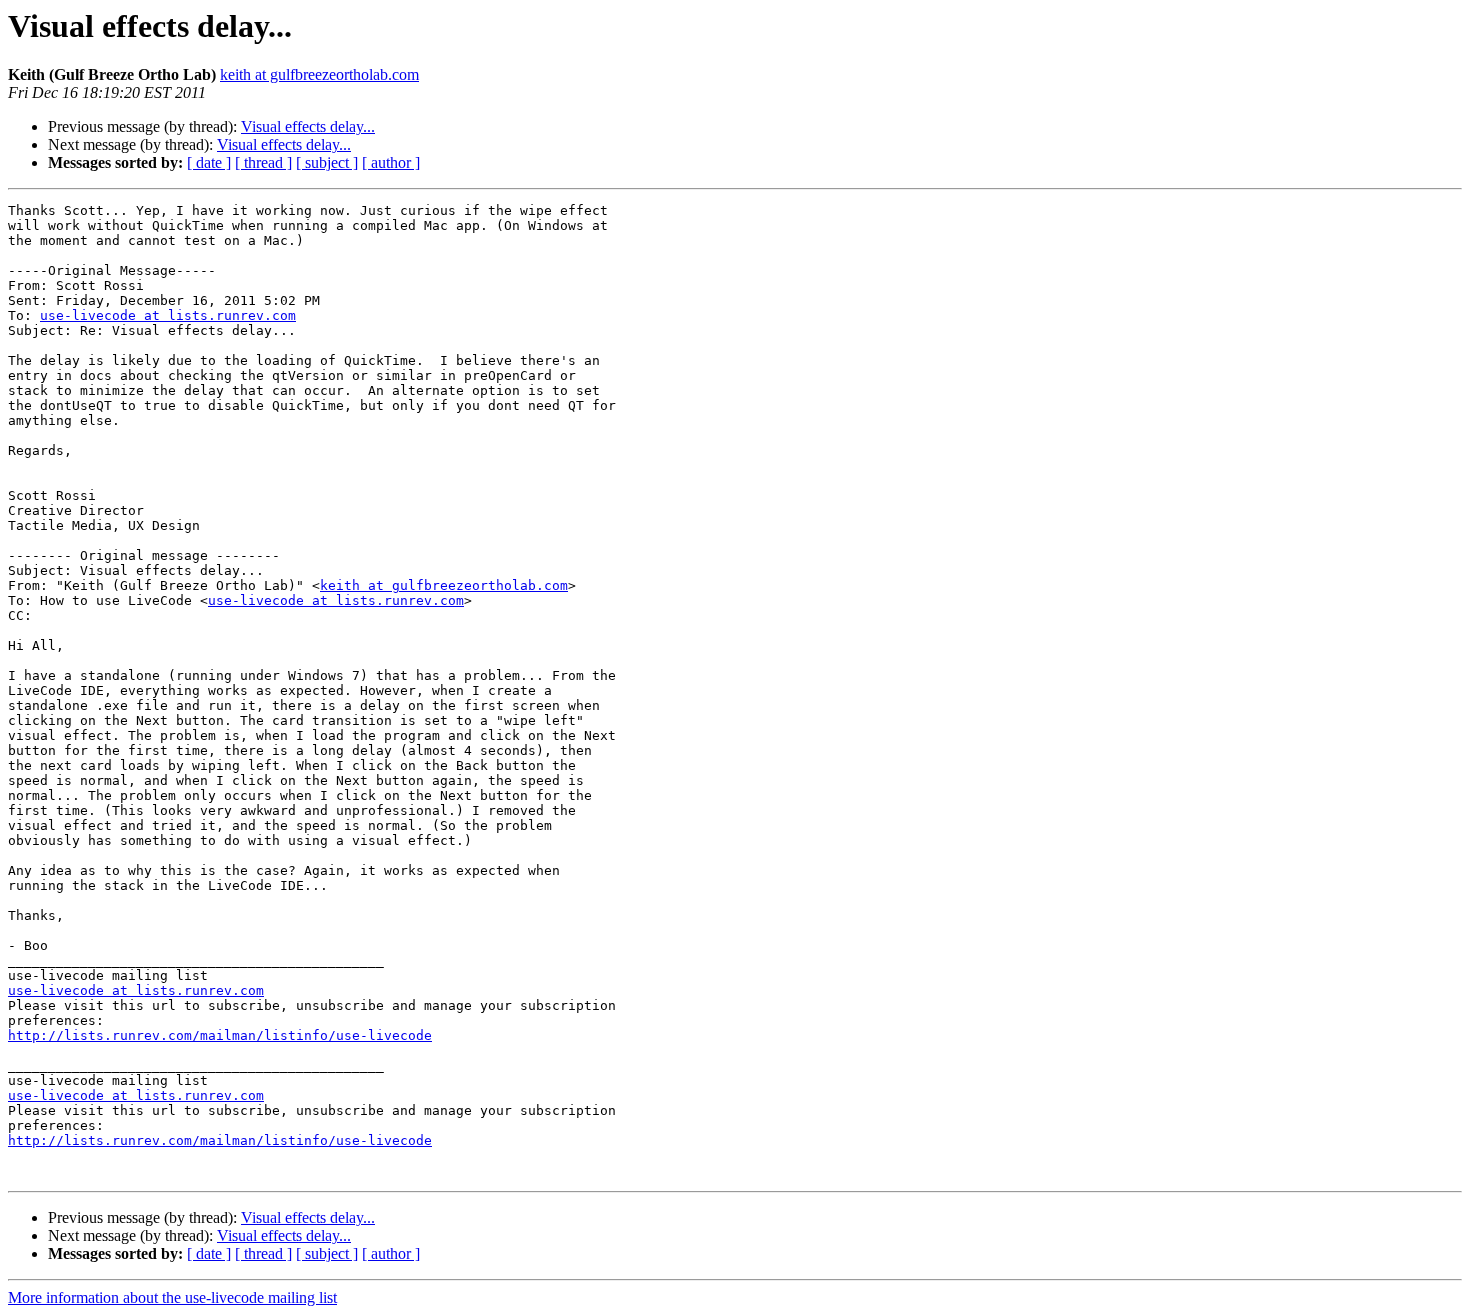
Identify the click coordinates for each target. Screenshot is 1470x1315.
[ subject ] (327, 162)
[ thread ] (263, 162)
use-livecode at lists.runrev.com (168, 315)
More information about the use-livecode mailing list (172, 1297)
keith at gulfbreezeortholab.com (319, 74)
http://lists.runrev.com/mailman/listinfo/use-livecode (220, 1035)
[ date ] (209, 162)
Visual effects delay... (308, 126)
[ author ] (391, 162)
